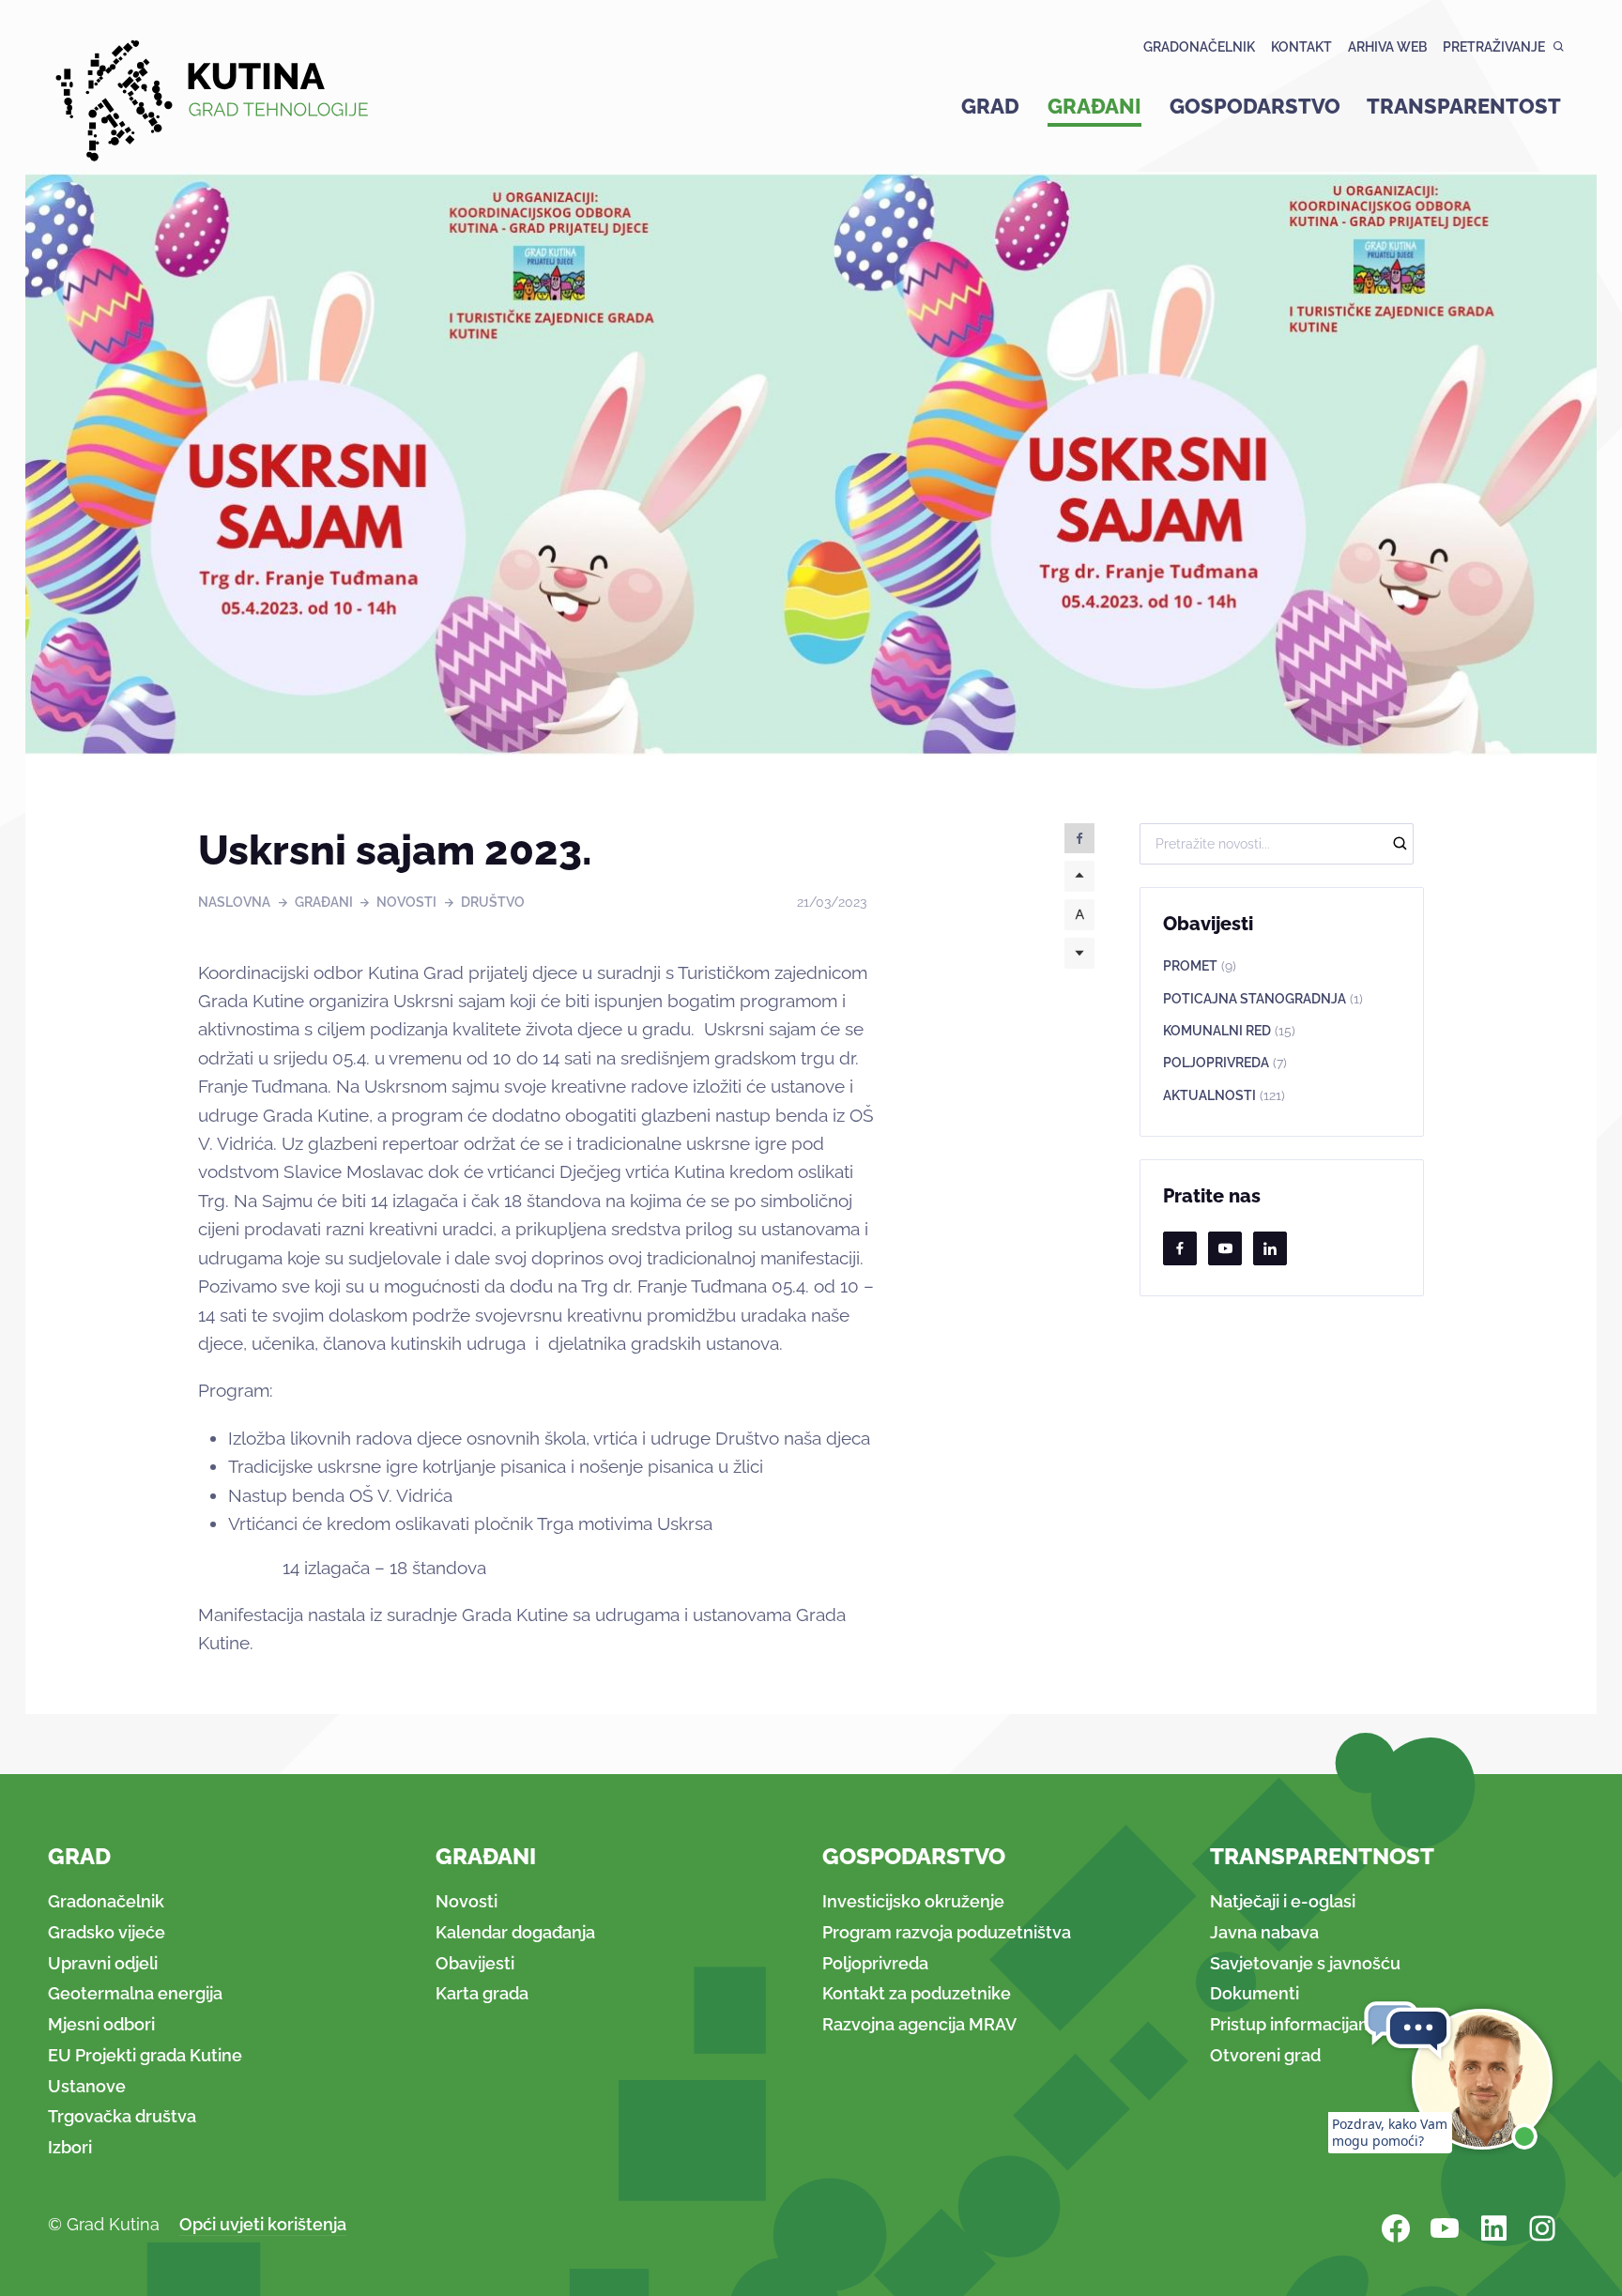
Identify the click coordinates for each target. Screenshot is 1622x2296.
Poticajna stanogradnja (1263, 999)
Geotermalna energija (135, 1993)
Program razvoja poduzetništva (947, 1932)
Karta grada (482, 1993)
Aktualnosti (1224, 1095)
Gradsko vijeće (107, 1932)
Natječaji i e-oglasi (1283, 1901)
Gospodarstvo (1255, 106)
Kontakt (1301, 47)
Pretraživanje (1494, 47)
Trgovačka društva (122, 2116)
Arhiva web (1387, 47)
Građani (1094, 106)
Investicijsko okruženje (913, 1901)
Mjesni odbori (101, 2024)
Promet (1200, 966)
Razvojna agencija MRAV (919, 2024)
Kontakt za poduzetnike (917, 1993)
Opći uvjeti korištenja (263, 2224)
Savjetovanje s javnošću (1305, 1963)
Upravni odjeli (103, 1963)
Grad (990, 106)
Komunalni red (1229, 1031)
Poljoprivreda (1225, 1063)
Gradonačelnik (1199, 47)
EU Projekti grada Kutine (145, 2055)
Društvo (493, 902)
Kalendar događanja (515, 1932)
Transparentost (1464, 106)
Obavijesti (475, 1963)
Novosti (406, 902)
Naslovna (234, 902)
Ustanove (87, 2086)
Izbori (70, 2147)
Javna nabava (1264, 1932)
